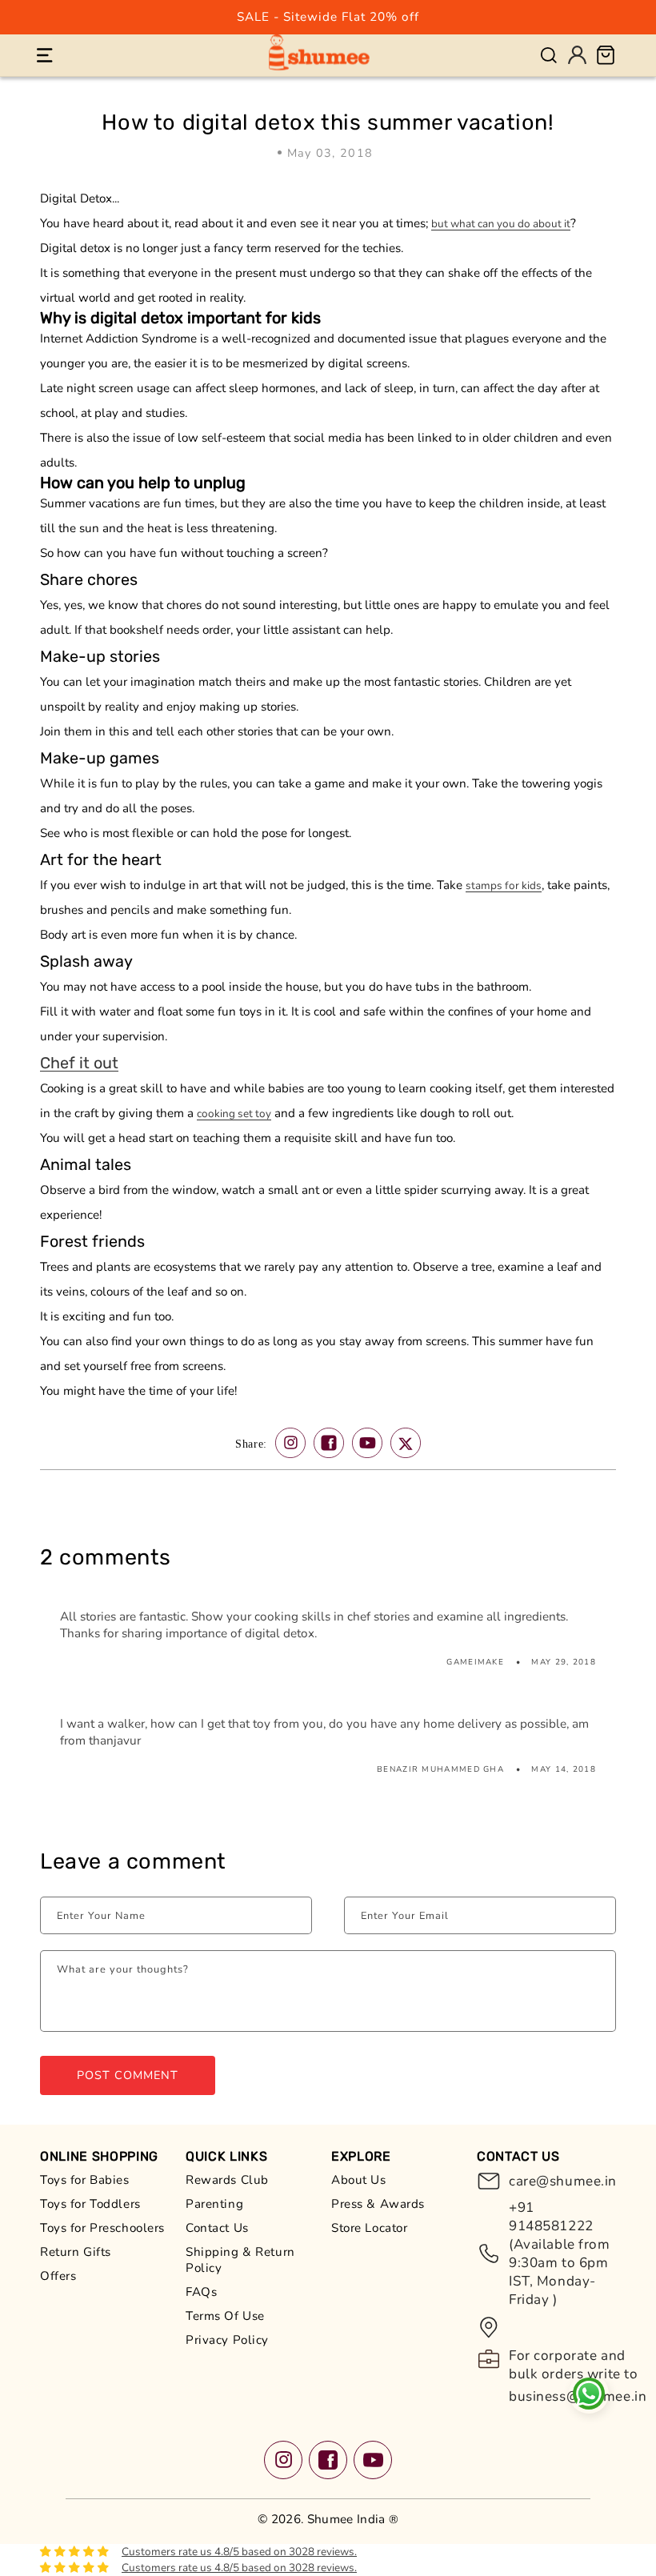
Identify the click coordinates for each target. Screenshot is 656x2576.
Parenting (214, 2204)
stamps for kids (504, 885)
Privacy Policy (227, 2340)
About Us (359, 2180)
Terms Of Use (225, 2316)
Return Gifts (76, 2252)
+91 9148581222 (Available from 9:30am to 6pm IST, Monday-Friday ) (560, 2253)
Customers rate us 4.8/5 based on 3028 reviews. (239, 2552)
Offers (58, 2276)
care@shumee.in (562, 2181)
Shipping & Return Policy (240, 2260)
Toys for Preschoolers (102, 2228)
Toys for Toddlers (90, 2204)
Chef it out (79, 1063)
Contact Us (217, 2228)
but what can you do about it (501, 224)
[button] (44, 55)
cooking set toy (234, 1114)
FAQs (201, 2292)
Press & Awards (378, 2204)
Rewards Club (227, 2180)
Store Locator (369, 2228)
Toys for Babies (85, 2180)
